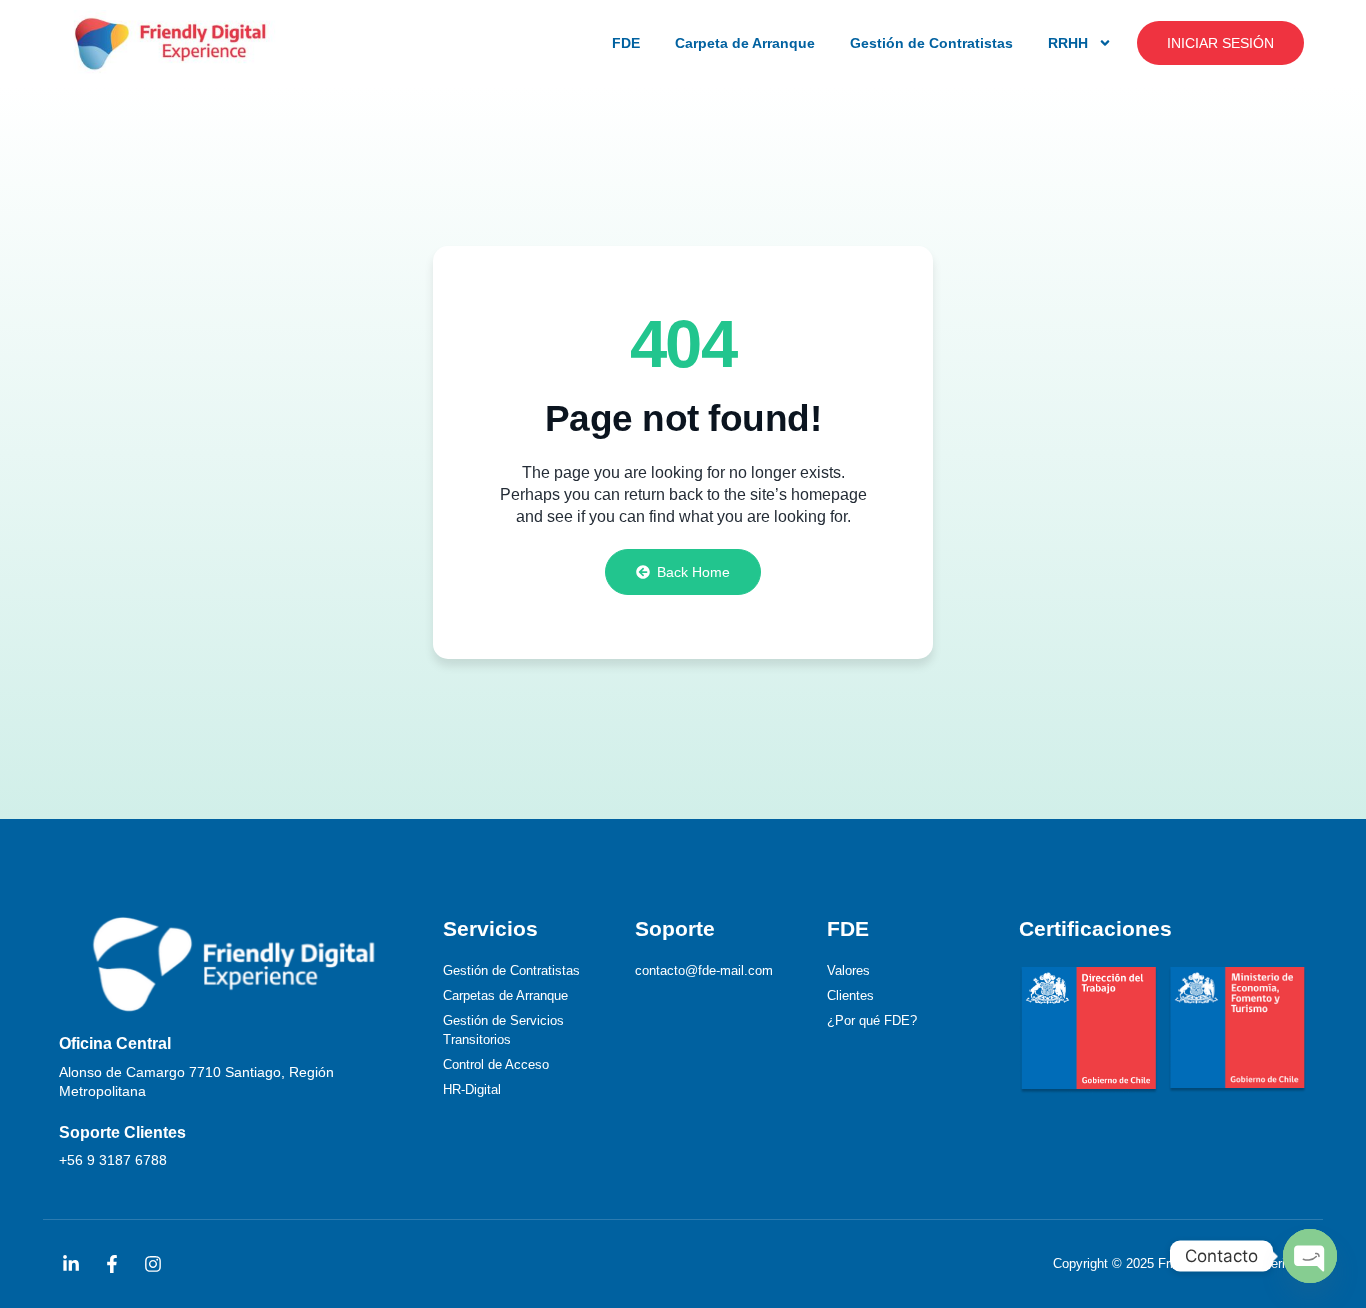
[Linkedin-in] (71, 1264)
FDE (626, 43)
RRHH (1068, 43)
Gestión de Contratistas (931, 43)
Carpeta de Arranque (745, 43)
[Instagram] (153, 1264)
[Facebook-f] (112, 1264)
